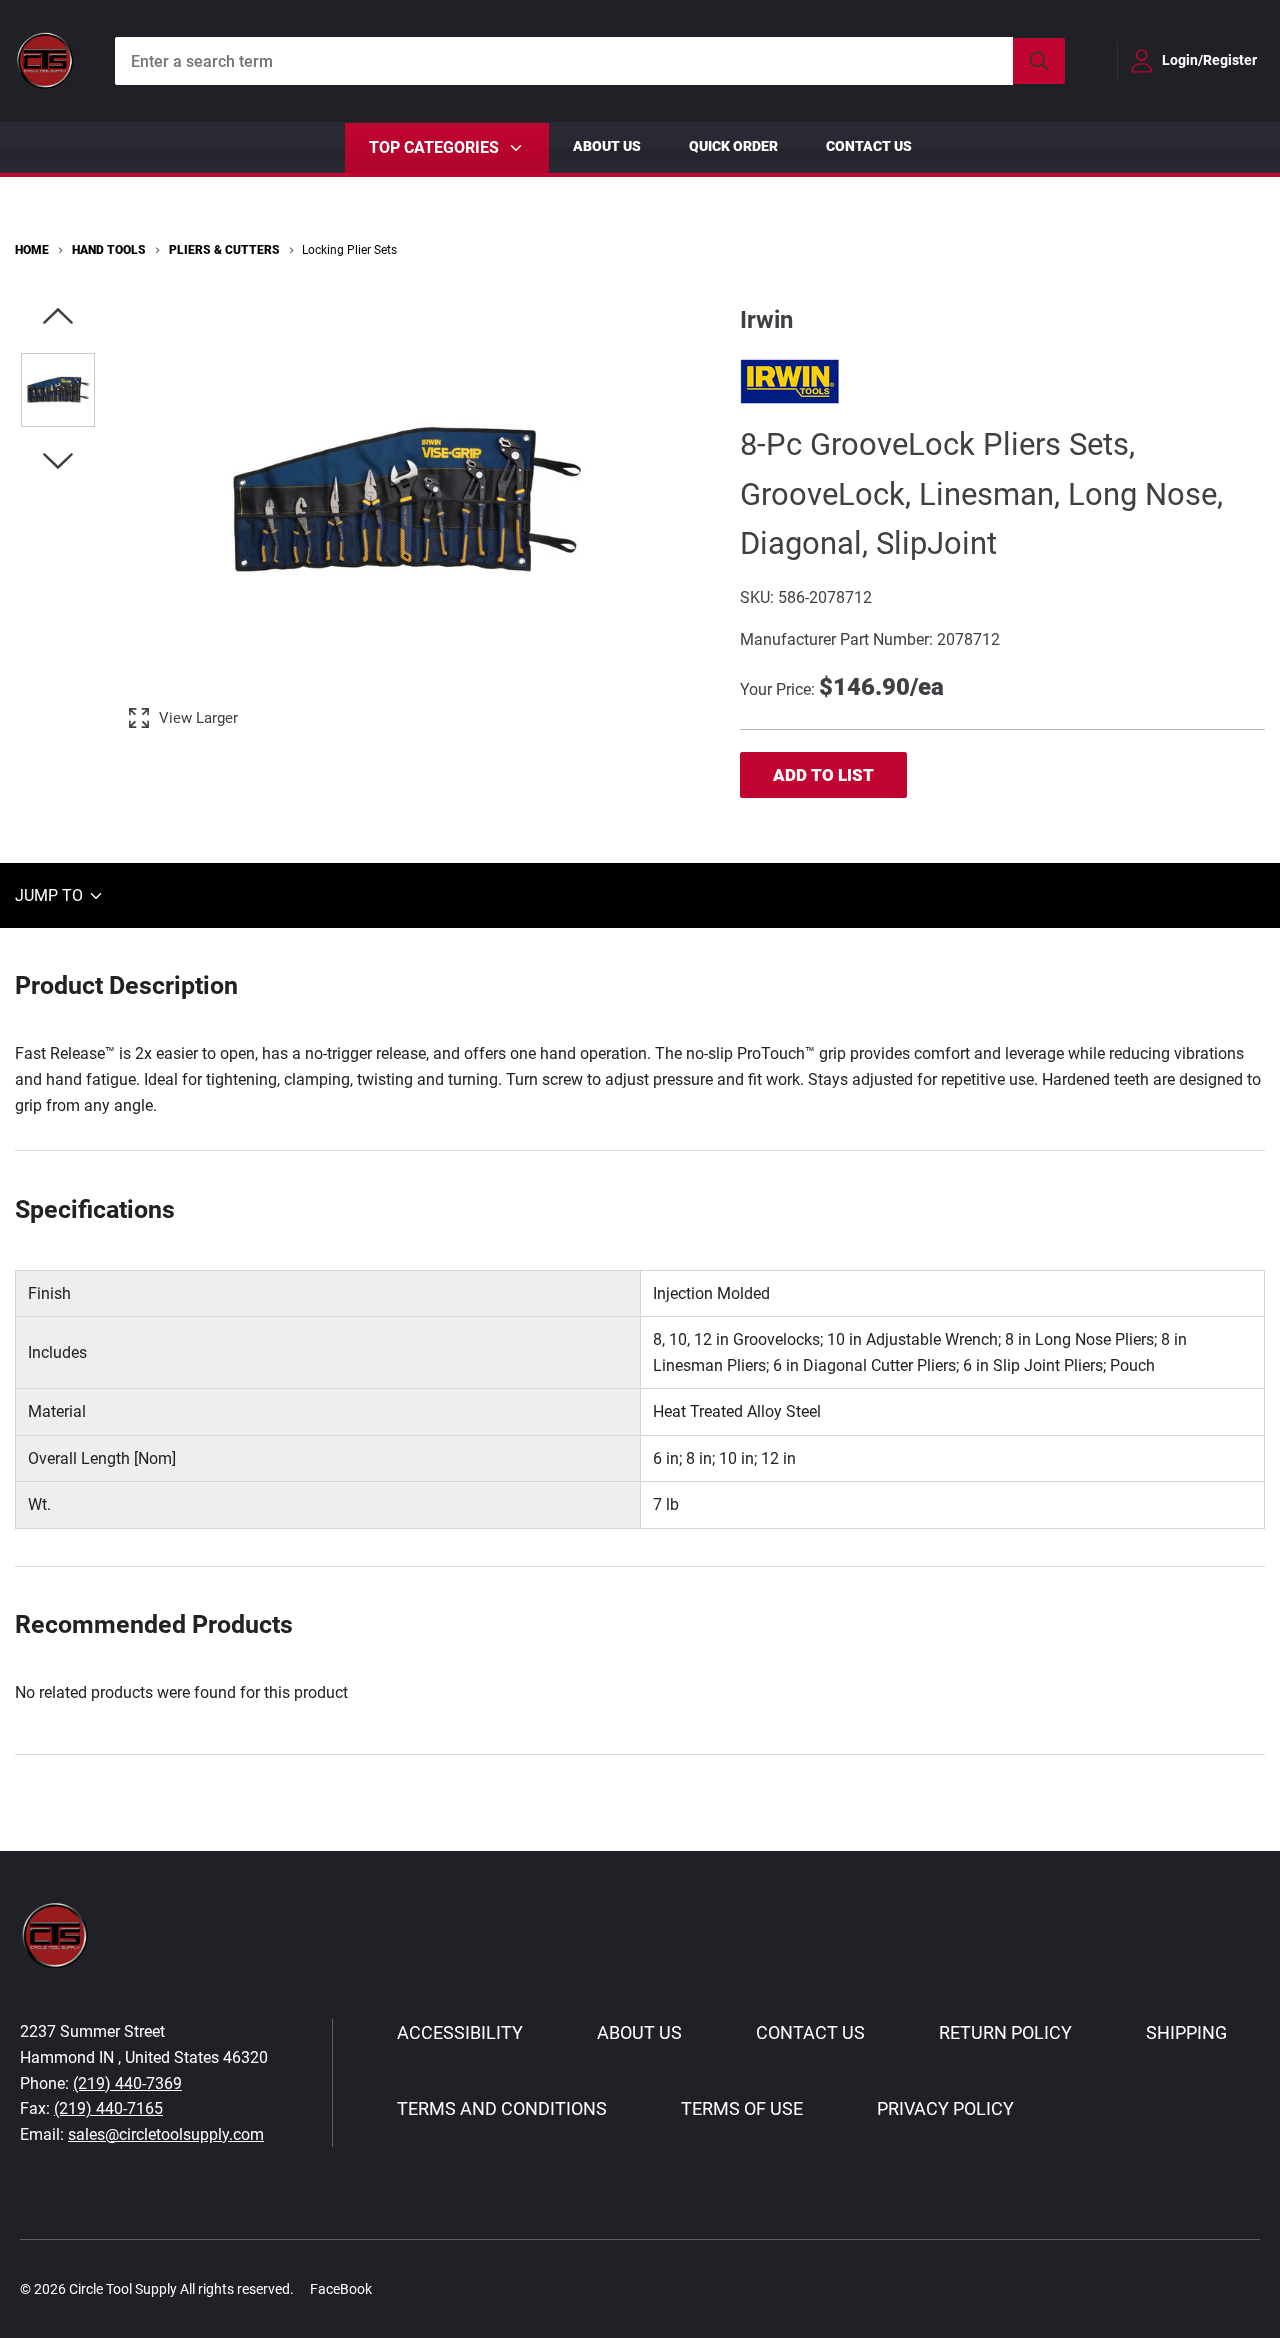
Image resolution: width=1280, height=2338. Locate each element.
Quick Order (733, 146)
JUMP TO (51, 895)
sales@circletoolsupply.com (166, 2134)
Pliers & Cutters (224, 250)
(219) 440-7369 (127, 2083)
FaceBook (341, 2289)
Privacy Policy (945, 2108)
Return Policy (1005, 2032)
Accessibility (460, 2032)
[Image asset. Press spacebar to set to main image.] (58, 390)
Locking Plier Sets (349, 250)
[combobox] (590, 61)
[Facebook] (398, 2288)
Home (32, 250)
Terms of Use (742, 2108)
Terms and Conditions (502, 2108)
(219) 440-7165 (108, 2108)
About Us (607, 146)
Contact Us (869, 146)
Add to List (823, 775)
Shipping (1186, 2032)
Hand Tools (109, 250)
